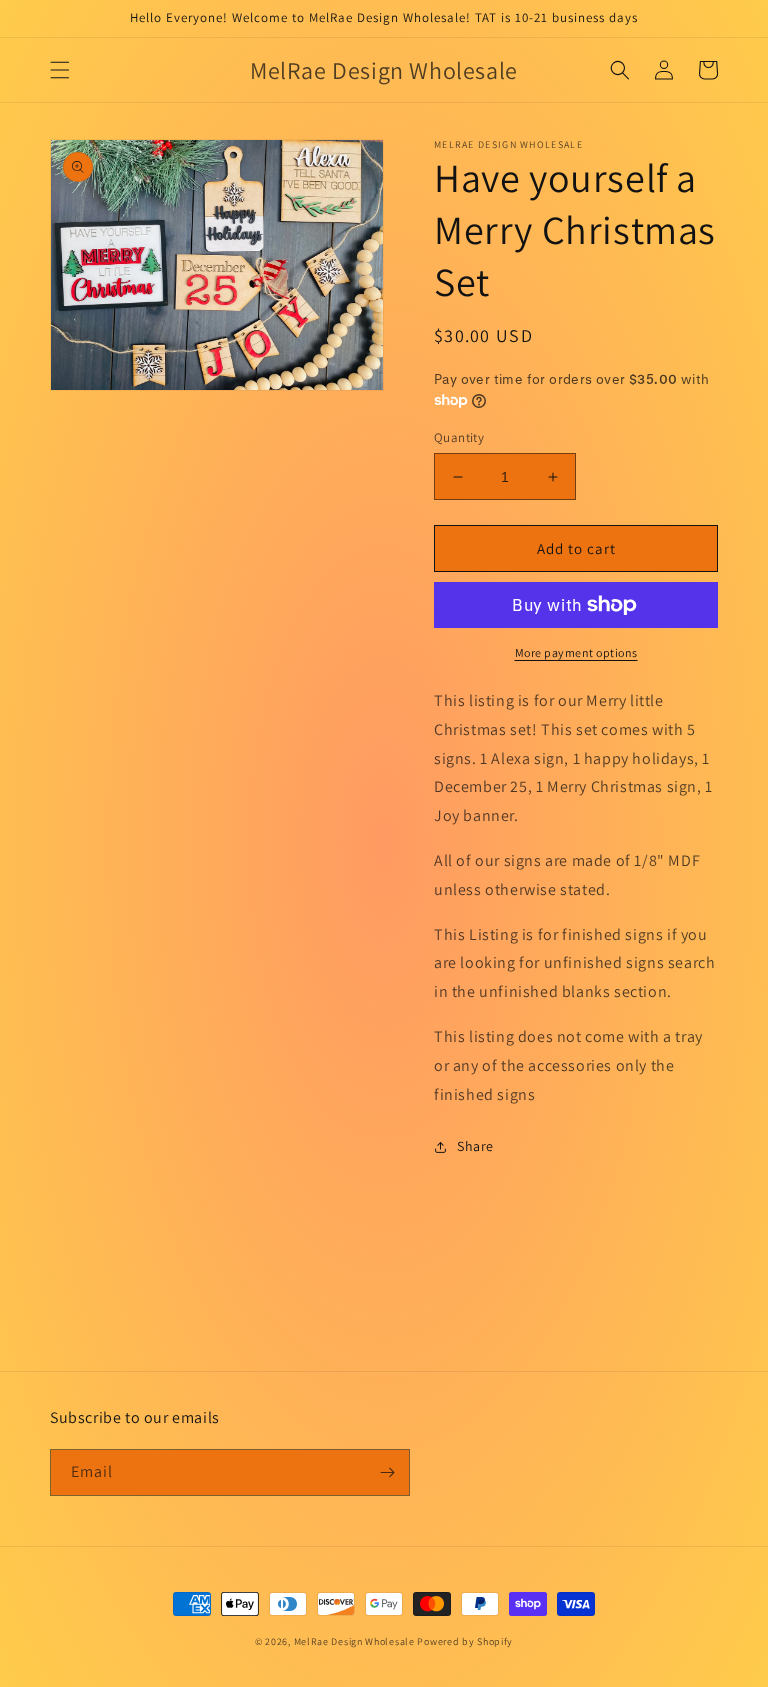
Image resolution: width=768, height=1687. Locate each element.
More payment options (576, 652)
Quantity (459, 437)
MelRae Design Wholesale (354, 1641)
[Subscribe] (387, 1472)
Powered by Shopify (465, 1641)
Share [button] (475, 1146)
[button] (60, 70)
